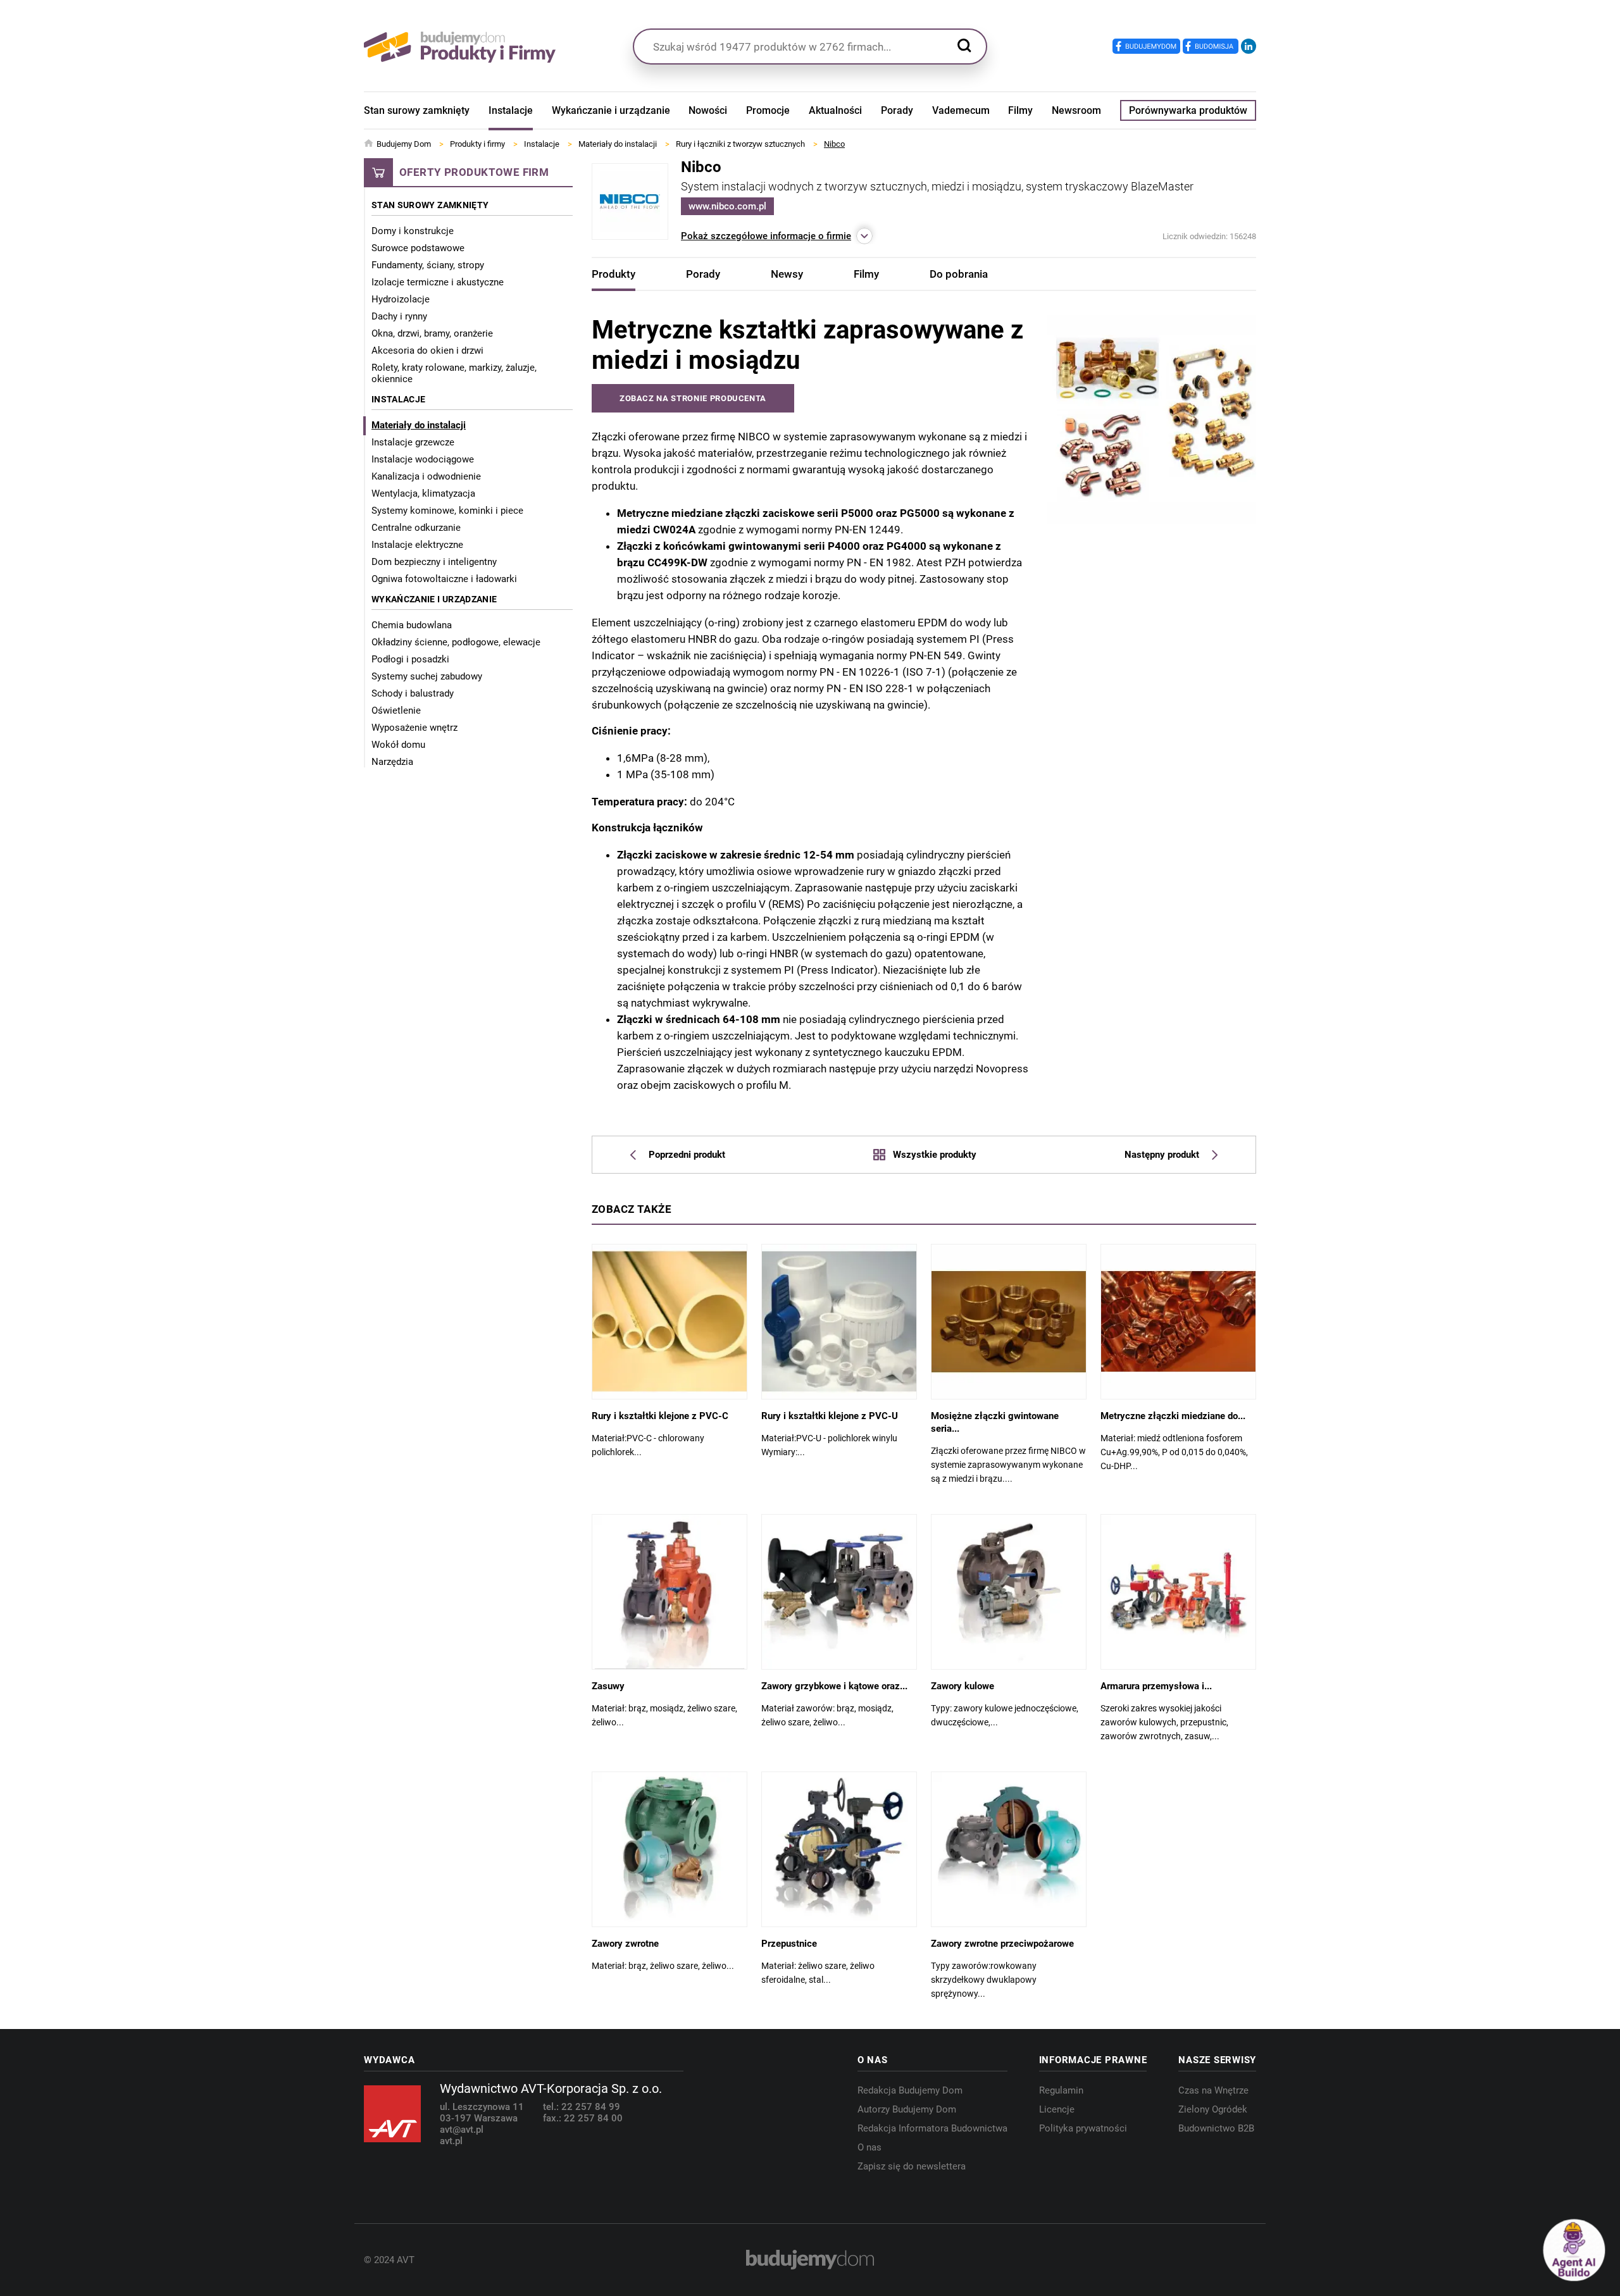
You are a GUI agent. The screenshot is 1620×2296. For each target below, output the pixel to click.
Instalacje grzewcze (413, 442)
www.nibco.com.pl (727, 206)
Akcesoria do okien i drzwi (427, 351)
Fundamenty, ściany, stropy (428, 265)
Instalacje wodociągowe (423, 459)
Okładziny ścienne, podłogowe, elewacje (456, 642)
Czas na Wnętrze (1213, 2090)
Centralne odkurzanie (416, 528)
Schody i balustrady (413, 693)
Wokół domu (398, 745)
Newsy (787, 274)
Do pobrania (959, 274)
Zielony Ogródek (1213, 2109)
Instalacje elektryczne (417, 545)
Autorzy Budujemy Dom (907, 2109)
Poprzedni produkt (687, 1155)
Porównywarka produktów (1188, 110)
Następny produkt (1162, 1155)
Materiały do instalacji (419, 425)
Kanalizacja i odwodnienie (426, 476)
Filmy (1020, 110)
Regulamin (1061, 2090)
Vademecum (961, 110)
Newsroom (1076, 110)
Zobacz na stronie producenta (693, 398)
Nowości (708, 110)
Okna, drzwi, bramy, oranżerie (432, 333)
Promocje (768, 110)
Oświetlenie (396, 711)
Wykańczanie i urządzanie (611, 110)
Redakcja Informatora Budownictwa (932, 2128)
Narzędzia (392, 762)
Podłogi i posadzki (410, 659)
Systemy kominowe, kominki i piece (447, 511)
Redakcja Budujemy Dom (910, 2090)
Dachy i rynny (399, 316)
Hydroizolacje (401, 299)
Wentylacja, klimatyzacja (423, 493)
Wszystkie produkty (934, 1155)
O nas (869, 2147)
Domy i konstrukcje (413, 231)
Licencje (1057, 2109)
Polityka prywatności (1083, 2128)
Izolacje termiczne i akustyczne (438, 282)
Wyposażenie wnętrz (414, 728)
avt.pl (451, 2141)
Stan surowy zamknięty (417, 110)
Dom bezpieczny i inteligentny (434, 562)
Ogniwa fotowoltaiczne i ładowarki (444, 579)
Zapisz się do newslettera (912, 2166)
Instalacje (511, 110)
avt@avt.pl (462, 2130)
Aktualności (835, 110)
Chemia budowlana (412, 625)
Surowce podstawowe (418, 248)
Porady (897, 110)
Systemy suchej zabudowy (427, 676)
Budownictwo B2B (1216, 2128)
